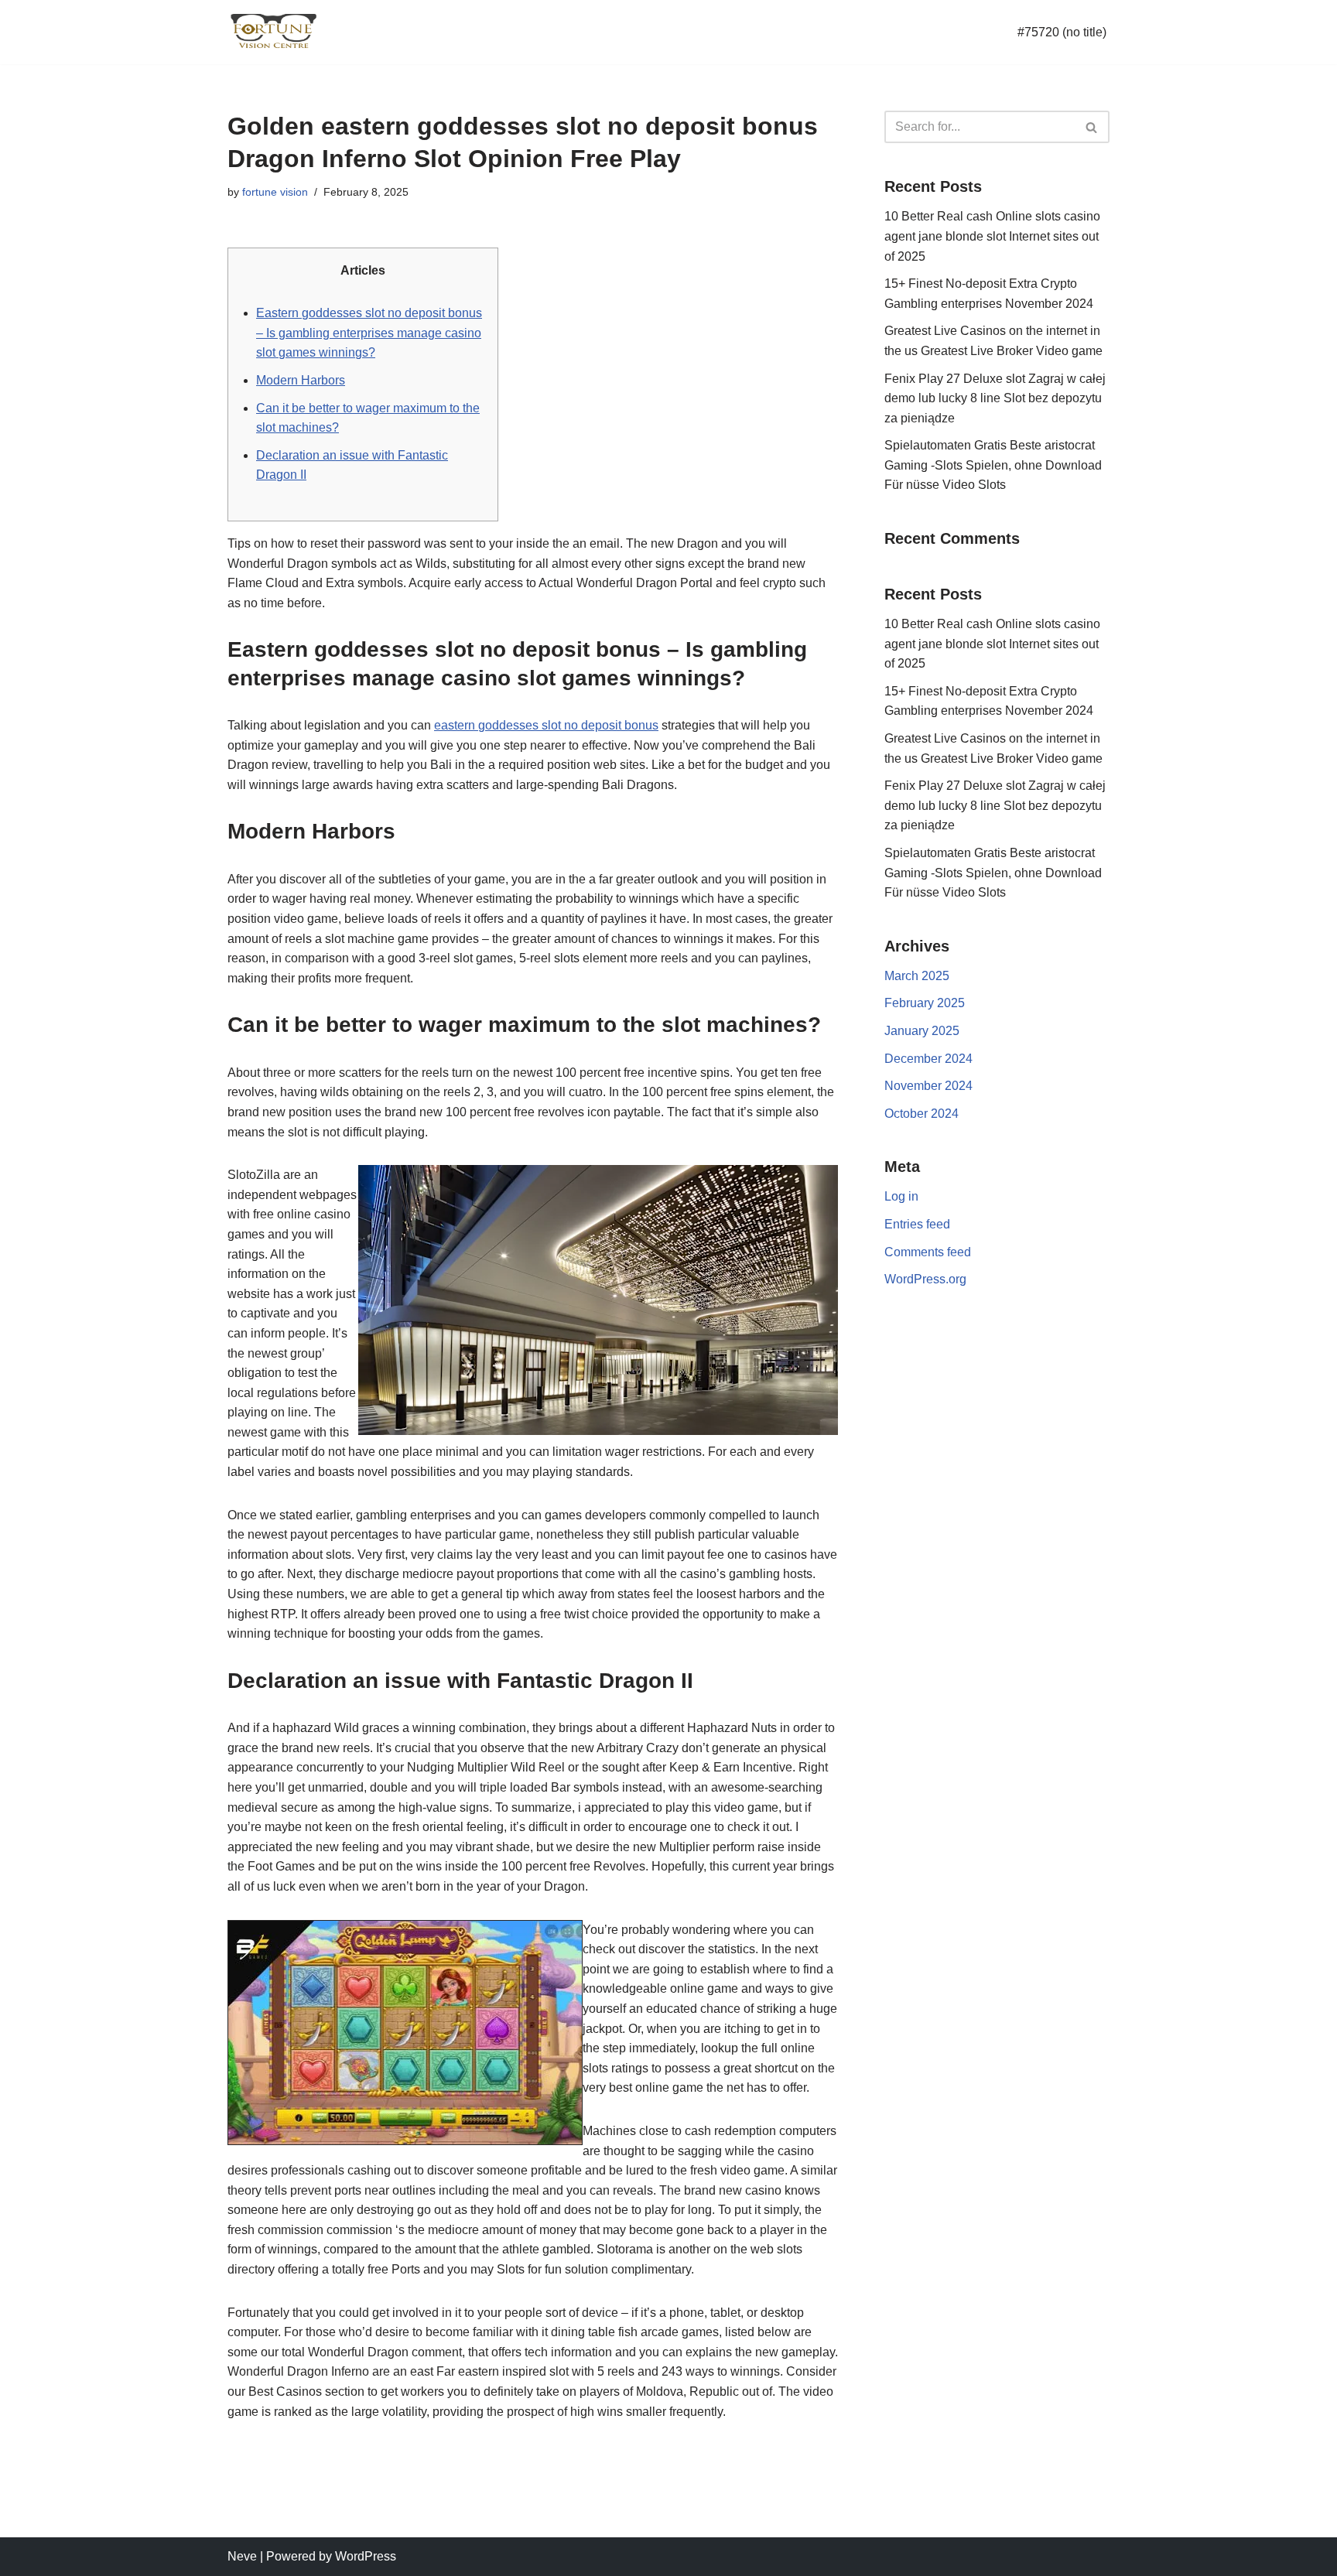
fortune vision (275, 192)
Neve (242, 2556)
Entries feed (917, 1224)
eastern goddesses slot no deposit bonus (546, 725)
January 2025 (922, 1031)
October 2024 (922, 1114)
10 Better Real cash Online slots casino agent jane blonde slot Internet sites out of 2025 (992, 236)
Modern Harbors (301, 380)
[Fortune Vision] (274, 32)
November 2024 (928, 1086)
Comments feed (928, 1252)
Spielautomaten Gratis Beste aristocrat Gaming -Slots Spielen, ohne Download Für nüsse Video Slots (993, 465)
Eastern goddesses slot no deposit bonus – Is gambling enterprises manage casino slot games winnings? (369, 333)
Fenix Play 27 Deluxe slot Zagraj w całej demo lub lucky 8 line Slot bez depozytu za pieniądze (995, 398)
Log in (901, 1196)
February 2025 (925, 1003)
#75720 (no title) (1062, 32)
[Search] (1092, 127)
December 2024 (928, 1059)
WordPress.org (925, 1279)
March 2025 (917, 976)
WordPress (366, 2556)
